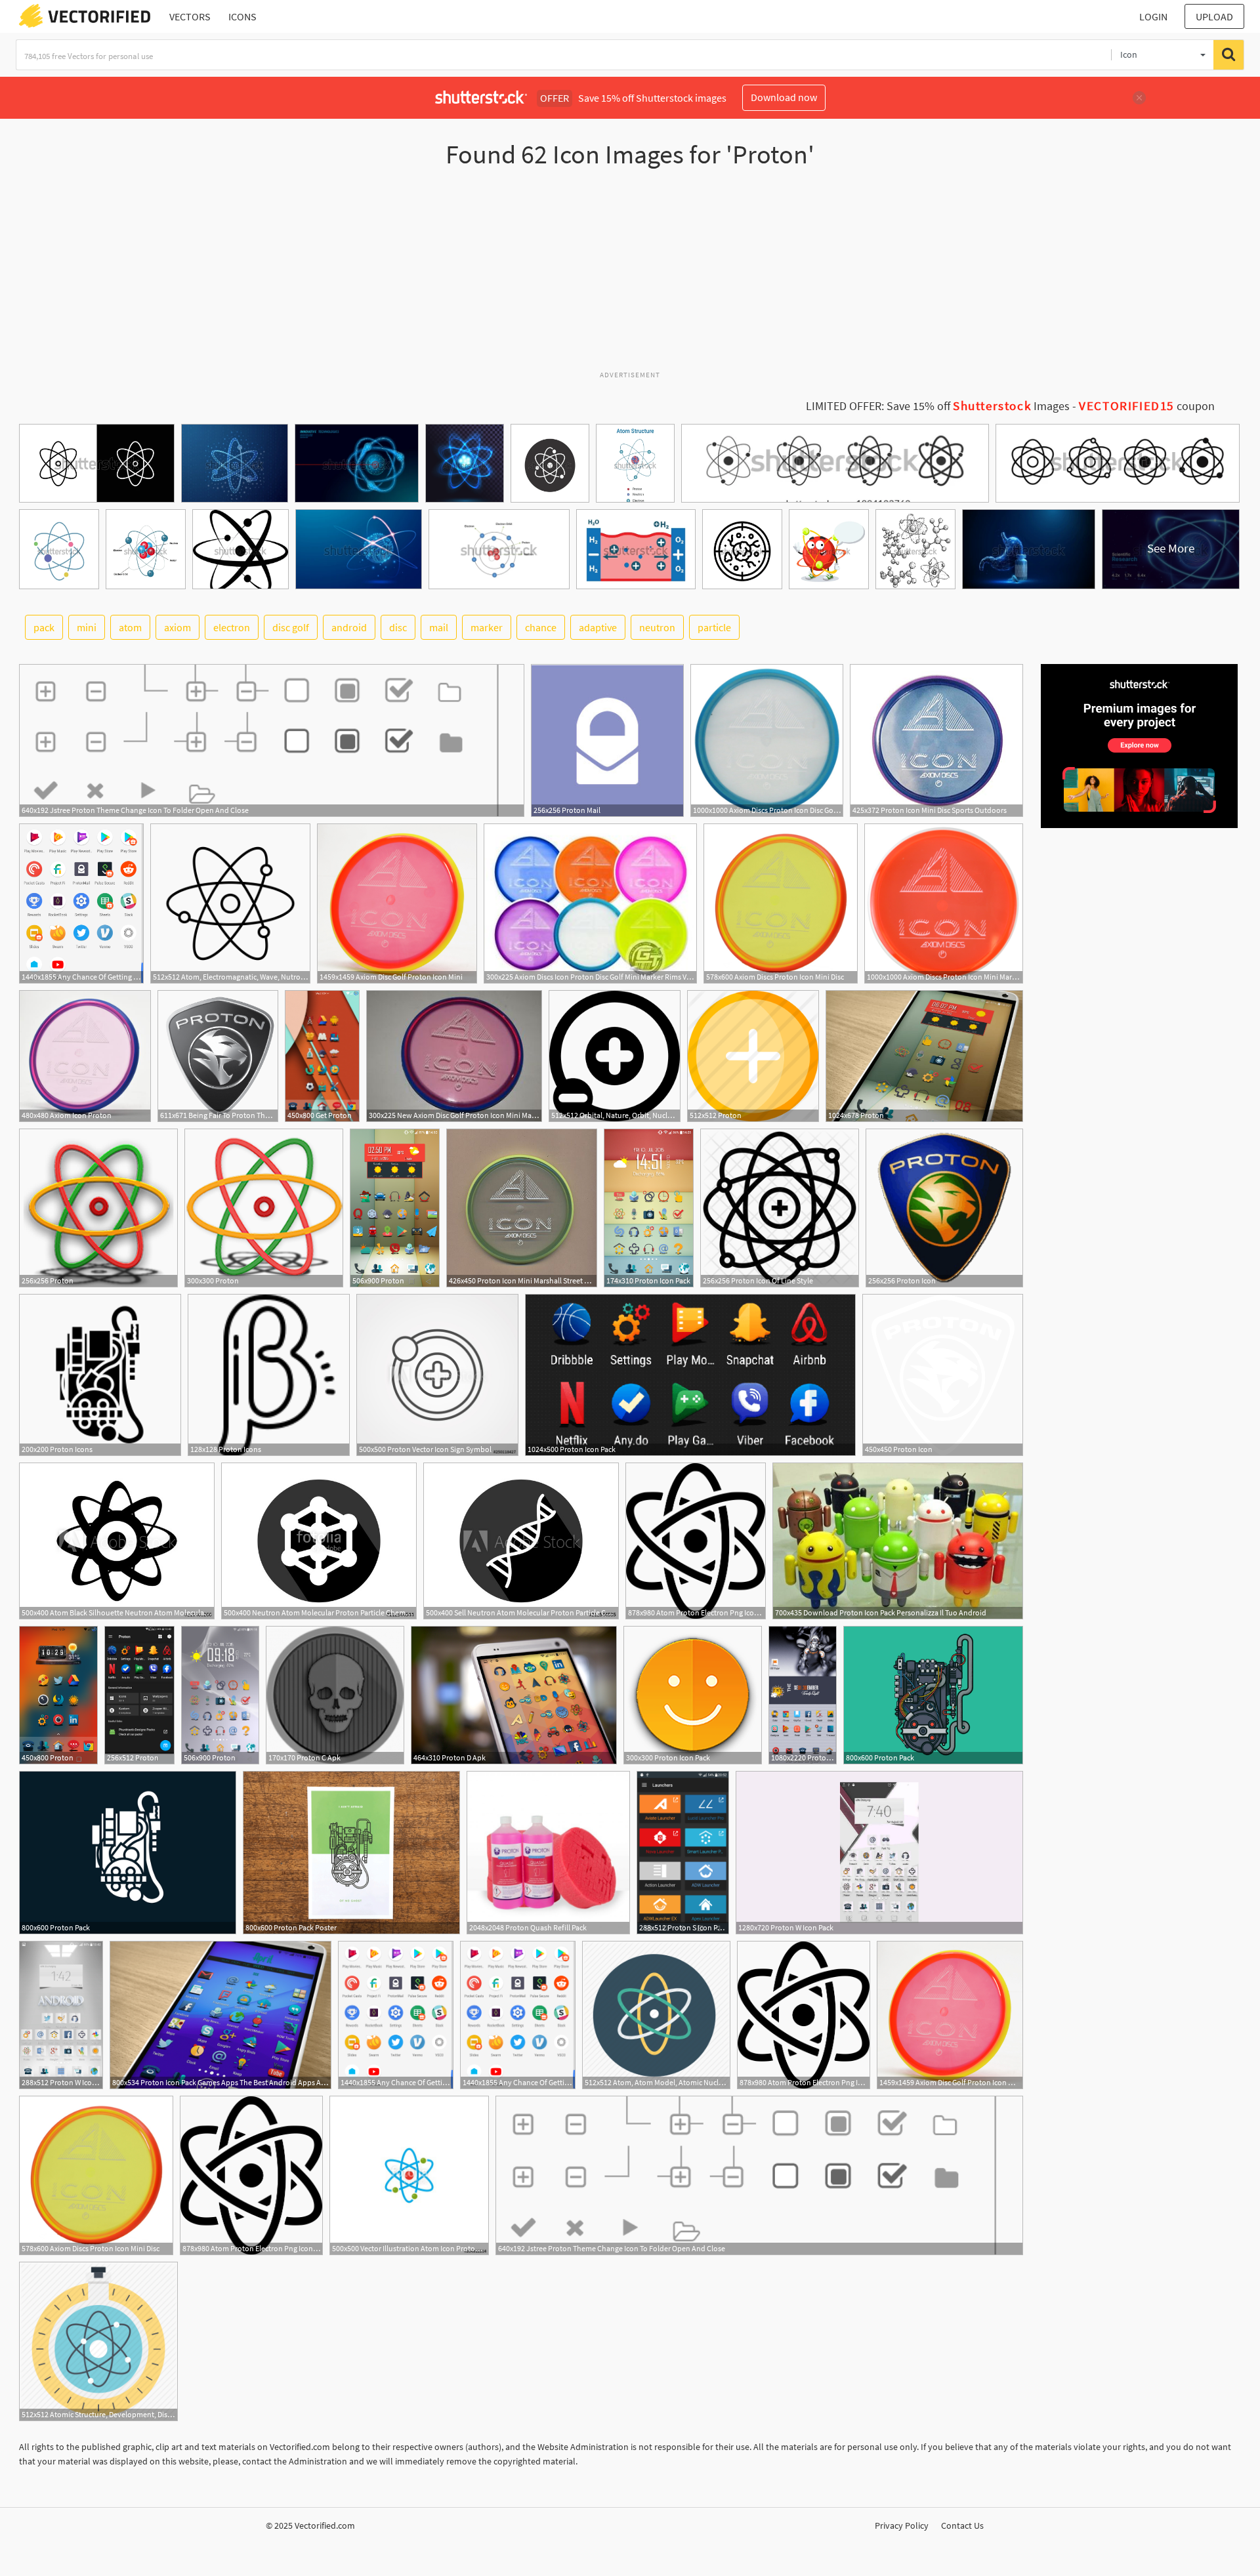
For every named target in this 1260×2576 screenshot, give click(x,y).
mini (87, 627)
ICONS (242, 16)
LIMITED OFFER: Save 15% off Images (938, 406)
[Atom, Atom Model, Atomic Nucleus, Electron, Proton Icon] (656, 2015)
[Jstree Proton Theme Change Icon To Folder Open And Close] (272, 740)
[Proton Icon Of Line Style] (780, 1208)
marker (487, 627)
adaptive (598, 627)
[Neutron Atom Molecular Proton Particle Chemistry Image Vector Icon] (319, 1541)
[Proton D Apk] (514, 1695)
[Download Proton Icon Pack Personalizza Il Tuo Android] (898, 1541)
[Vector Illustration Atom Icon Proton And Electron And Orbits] (409, 2175)
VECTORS (190, 16)
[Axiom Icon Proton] (85, 1056)
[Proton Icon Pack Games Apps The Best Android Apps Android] (220, 2015)
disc (398, 627)
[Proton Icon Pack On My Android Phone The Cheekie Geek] (803, 1695)
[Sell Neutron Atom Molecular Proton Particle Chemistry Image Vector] (521, 1541)
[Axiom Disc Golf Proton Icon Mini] (397, 904)
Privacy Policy (902, 2525)
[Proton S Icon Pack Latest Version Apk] (683, 1853)
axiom (178, 627)
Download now (784, 97)
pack (44, 627)
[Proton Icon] (944, 1208)
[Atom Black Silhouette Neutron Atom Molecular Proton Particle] (117, 1541)
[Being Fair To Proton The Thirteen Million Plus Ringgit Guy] (218, 1056)
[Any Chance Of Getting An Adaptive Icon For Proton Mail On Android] (81, 904)
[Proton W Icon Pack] (879, 1853)
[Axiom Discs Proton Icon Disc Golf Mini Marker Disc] (767, 740)
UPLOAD (1214, 16)
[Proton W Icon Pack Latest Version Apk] (61, 2015)
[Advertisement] (630, 275)
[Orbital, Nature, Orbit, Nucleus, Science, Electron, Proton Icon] (615, 1056)
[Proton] (753, 1056)
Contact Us (962, 2525)
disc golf (291, 627)
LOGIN (1153, 16)
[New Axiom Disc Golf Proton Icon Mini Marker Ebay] (454, 1056)
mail (439, 627)
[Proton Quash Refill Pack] (548, 1853)
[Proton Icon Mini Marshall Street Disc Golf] (522, 1208)
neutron (657, 627)
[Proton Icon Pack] (649, 1208)
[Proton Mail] (607, 740)
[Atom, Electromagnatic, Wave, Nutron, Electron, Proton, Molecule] (230, 904)
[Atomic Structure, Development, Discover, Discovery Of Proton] (98, 2341)
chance (541, 627)
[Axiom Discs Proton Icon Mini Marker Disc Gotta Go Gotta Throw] (944, 904)
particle (714, 627)
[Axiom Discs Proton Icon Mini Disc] (781, 904)
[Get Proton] (322, 1056)
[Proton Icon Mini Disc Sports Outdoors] (936, 740)
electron (232, 627)
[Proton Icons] (100, 1375)
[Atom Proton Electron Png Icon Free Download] (696, 1541)
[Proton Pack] (933, 1695)
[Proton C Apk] (335, 1695)
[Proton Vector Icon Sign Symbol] (437, 1375)
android (349, 627)
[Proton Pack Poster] (351, 1853)
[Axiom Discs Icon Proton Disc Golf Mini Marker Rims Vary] (590, 904)
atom (130, 627)
